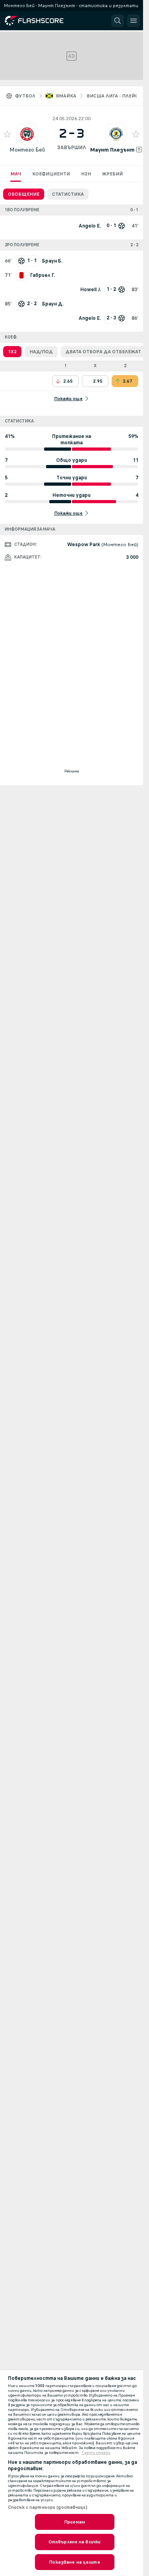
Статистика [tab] (68, 194)
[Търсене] (118, 21)
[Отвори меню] (134, 21)
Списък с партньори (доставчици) (48, 2507)
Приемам (74, 2522)
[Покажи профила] (27, 134)
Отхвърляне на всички (74, 2542)
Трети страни (96, 2453)
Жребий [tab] (112, 174)
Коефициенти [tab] (51, 174)
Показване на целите (74, 2562)
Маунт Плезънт (112, 150)
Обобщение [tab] (24, 194)
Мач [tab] (16, 174)
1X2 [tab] (12, 352)
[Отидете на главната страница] (41, 21)
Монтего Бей (27, 150)
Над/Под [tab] (41, 352)
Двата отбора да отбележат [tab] (103, 352)
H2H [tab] (86, 174)
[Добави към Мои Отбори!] (7, 134)
